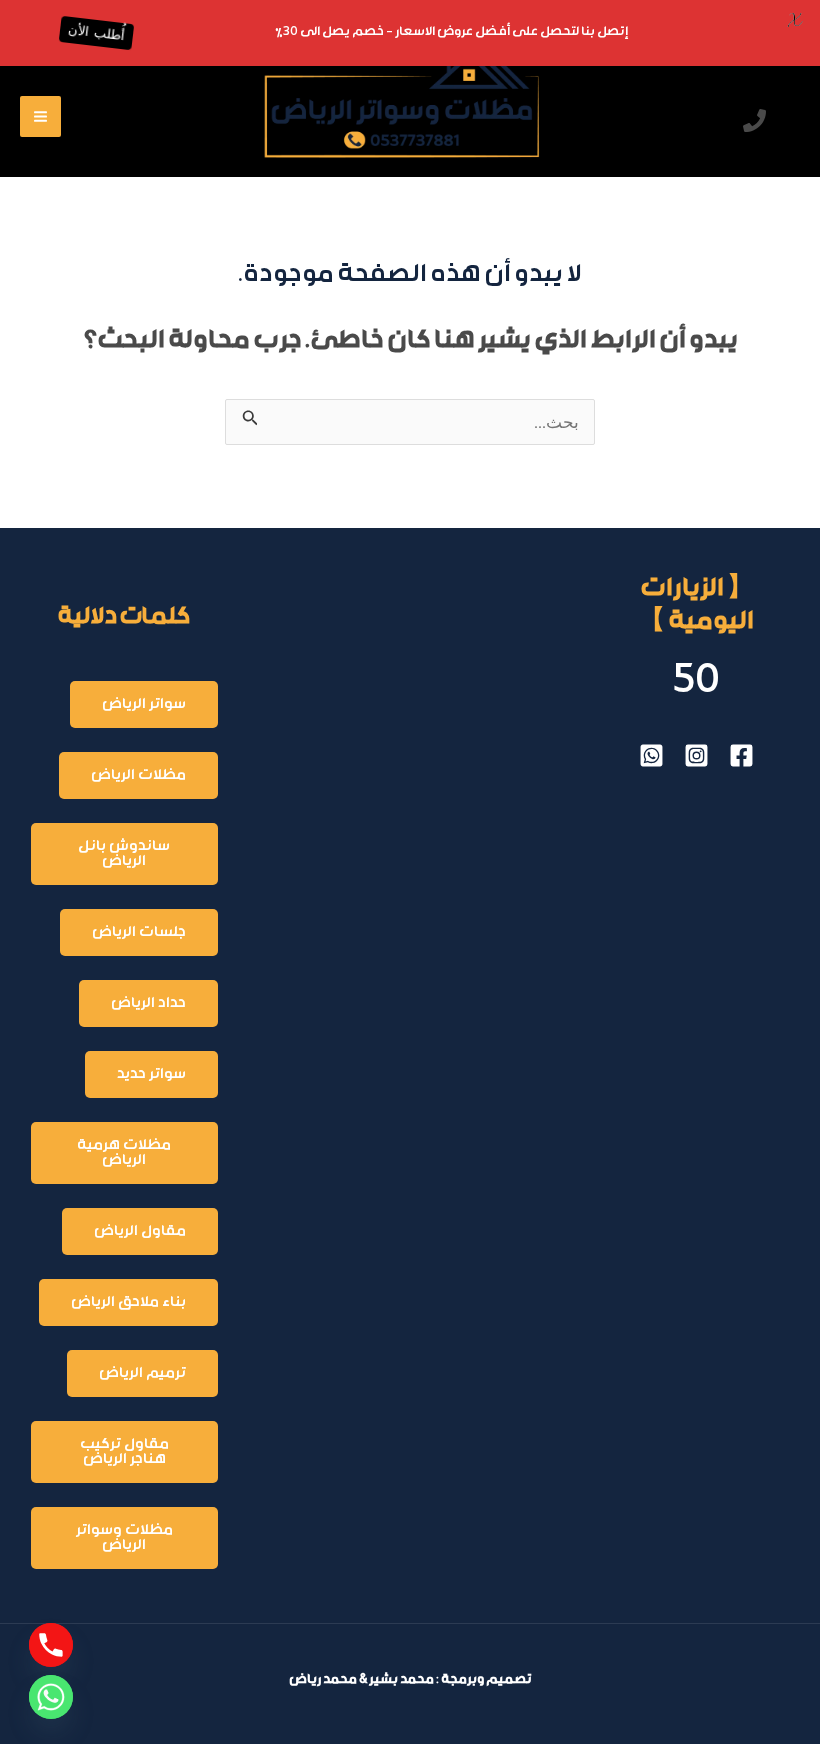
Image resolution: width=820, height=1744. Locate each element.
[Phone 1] (754, 120)
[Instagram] (696, 755)
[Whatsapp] (51, 1697)
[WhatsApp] (651, 755)
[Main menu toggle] (40, 116)
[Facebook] (741, 755)
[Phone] (51, 1645)
